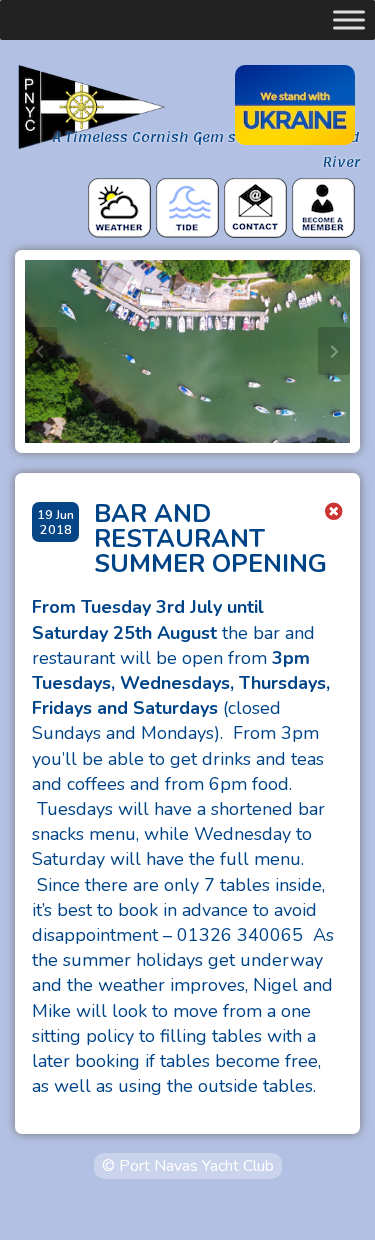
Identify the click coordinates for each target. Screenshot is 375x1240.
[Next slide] (334, 351)
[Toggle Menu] (349, 20)
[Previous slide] (41, 351)
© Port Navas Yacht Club (188, 1166)
